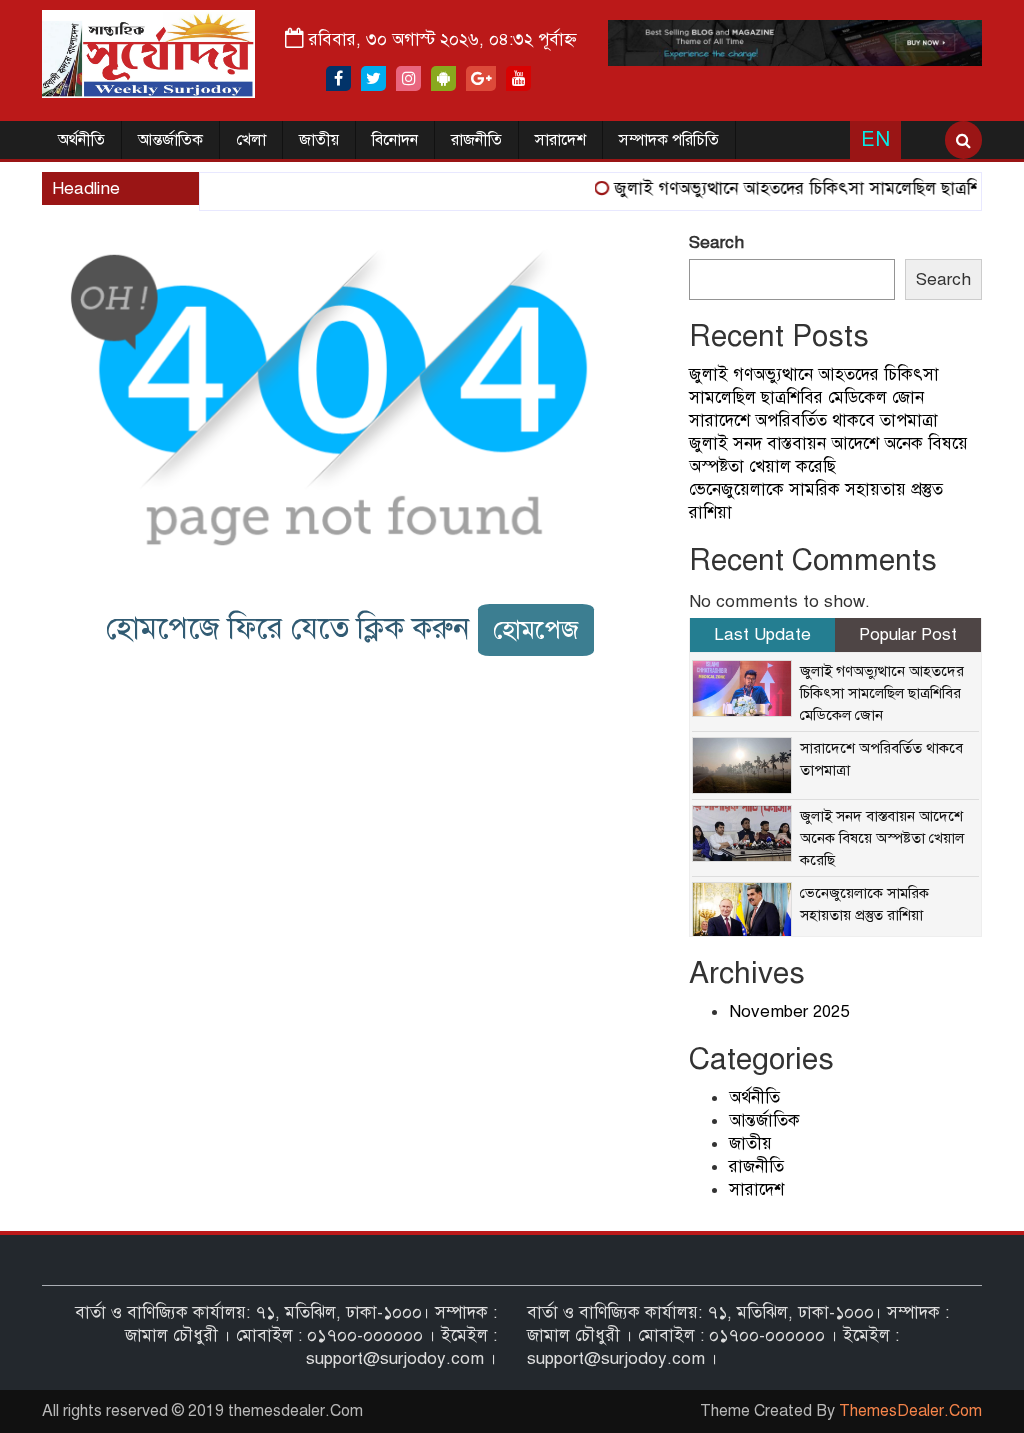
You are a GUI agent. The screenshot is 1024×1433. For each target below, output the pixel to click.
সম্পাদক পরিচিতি (669, 140)
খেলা (251, 140)
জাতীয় (319, 140)
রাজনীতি (476, 140)
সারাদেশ (560, 140)
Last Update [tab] (762, 634)
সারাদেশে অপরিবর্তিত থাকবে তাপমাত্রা (813, 420)
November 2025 (789, 1011)
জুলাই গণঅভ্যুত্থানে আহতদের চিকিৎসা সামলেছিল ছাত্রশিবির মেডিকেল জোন (882, 693)
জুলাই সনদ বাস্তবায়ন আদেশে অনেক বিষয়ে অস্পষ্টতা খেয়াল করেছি (882, 838)
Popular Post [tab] (908, 634)
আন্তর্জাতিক (170, 140)
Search (716, 242)
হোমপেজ (536, 629)
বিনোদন (395, 140)
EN (875, 139)
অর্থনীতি (81, 140)
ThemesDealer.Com (910, 1411)
